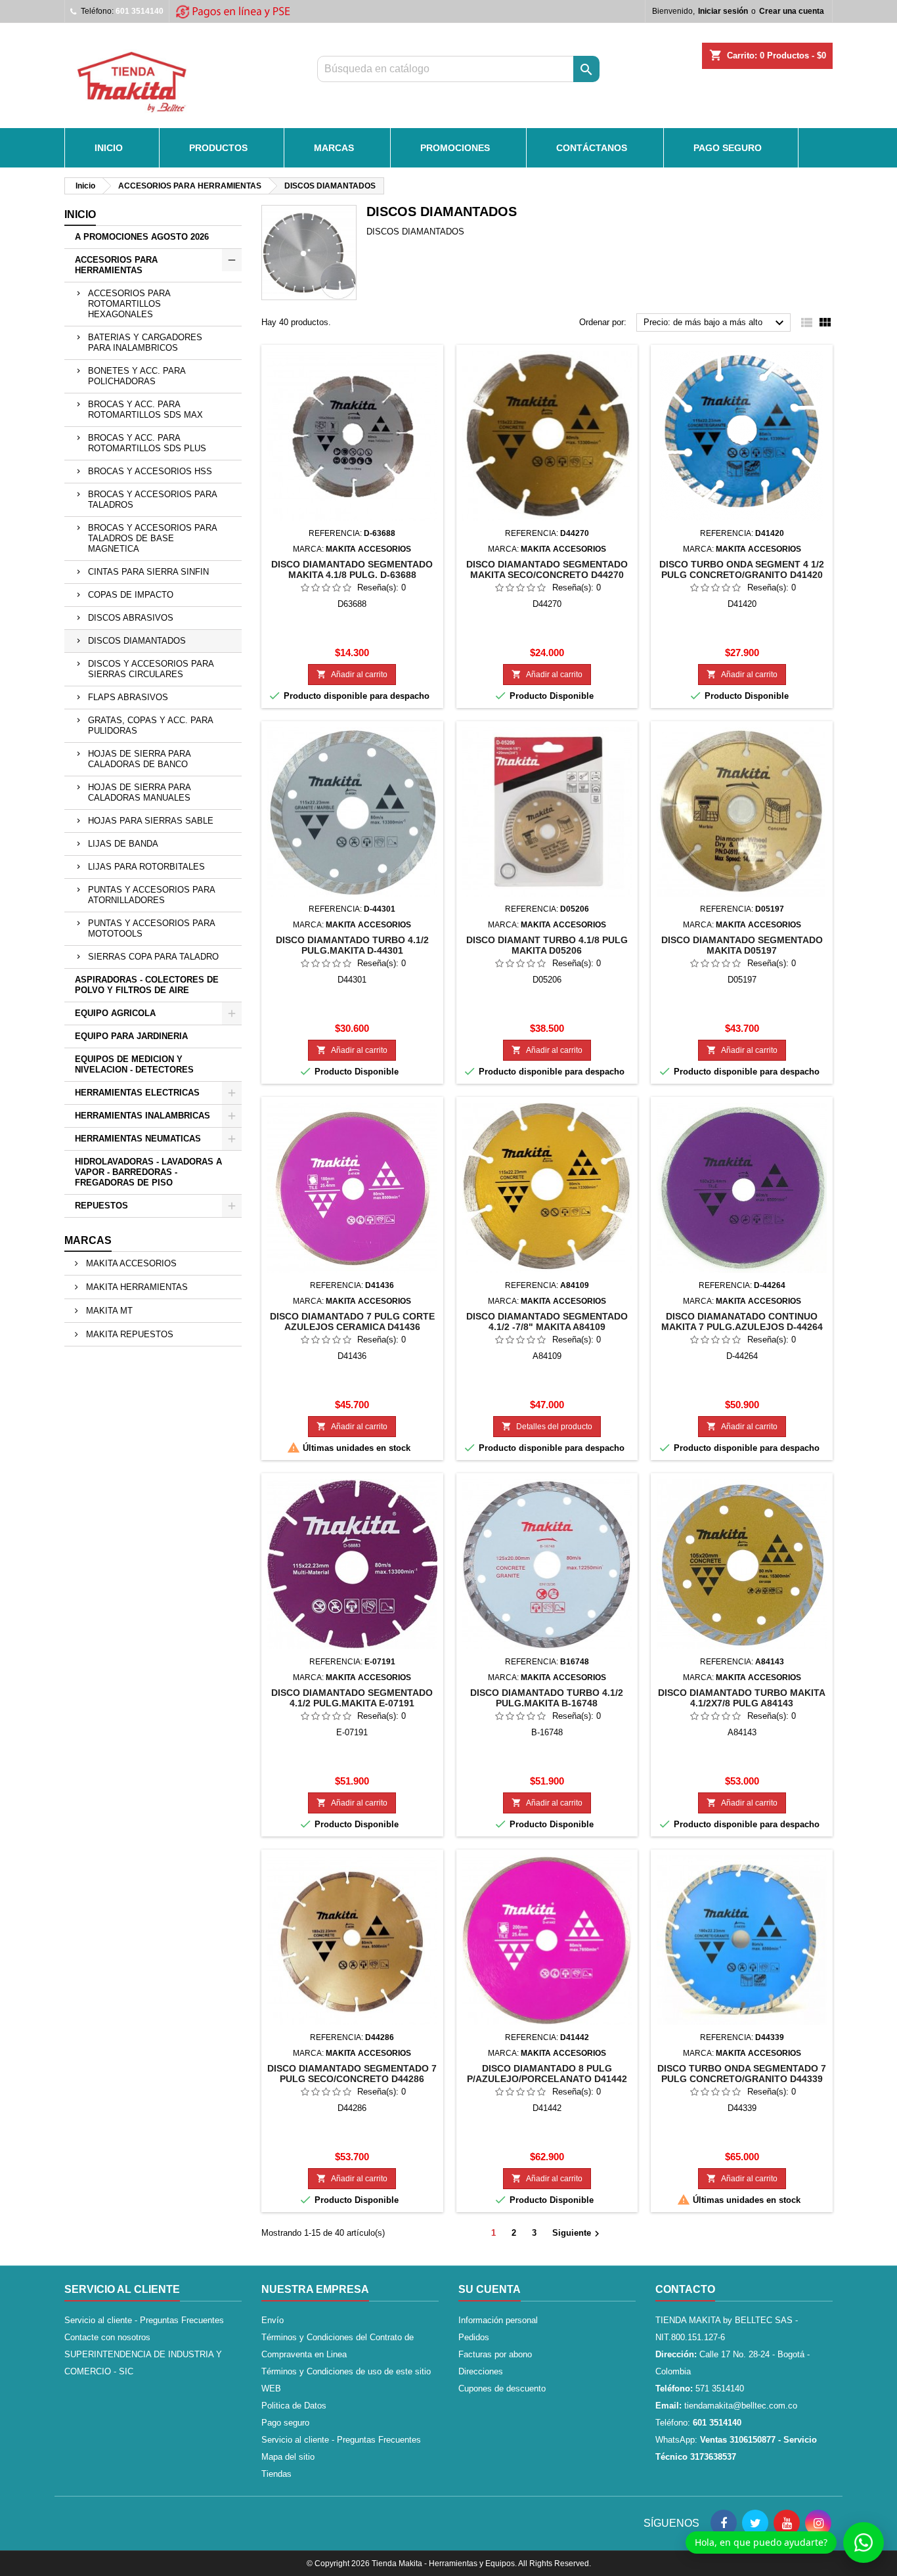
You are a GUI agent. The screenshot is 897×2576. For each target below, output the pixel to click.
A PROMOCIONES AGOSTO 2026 (142, 237)
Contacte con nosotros (107, 2337)
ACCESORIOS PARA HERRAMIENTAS (116, 265)
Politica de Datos (294, 2406)
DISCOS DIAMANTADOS (137, 641)
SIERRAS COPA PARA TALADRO (153, 957)
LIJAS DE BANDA (123, 844)
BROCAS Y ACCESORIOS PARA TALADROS (153, 500)
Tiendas (276, 2474)
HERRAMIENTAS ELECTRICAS (137, 1093)
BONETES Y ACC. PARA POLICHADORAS (137, 376)
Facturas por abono (495, 2354)
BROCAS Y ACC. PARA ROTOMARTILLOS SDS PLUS (147, 443)
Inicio (80, 214)
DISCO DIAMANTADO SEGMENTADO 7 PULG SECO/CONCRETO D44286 (352, 2074)
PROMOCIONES (455, 148)
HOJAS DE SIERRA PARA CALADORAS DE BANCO (140, 759)
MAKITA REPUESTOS (128, 1334)
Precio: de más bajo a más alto (715, 323)
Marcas (88, 1240)
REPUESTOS (101, 1206)
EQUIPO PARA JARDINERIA (131, 1036)
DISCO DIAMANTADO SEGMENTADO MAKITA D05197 (742, 945)
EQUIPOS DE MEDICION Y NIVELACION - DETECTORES (134, 1064)
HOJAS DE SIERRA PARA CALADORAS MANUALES (140, 792)
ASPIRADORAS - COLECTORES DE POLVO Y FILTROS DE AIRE (147, 985)
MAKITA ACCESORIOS (130, 1263)
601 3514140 (140, 11)
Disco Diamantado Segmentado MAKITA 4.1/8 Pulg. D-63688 (352, 569)
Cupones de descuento (502, 2388)
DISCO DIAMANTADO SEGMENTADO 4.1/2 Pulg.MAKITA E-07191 (352, 1698)
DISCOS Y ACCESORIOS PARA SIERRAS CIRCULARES (151, 669)
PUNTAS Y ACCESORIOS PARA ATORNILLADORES (152, 895)
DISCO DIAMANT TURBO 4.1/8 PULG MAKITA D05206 (547, 945)
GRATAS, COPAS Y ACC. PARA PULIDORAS (151, 725)
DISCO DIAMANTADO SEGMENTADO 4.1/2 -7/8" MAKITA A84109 (547, 1321)
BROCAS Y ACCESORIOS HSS (150, 471)
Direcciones (481, 2371)
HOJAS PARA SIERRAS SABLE (151, 821)
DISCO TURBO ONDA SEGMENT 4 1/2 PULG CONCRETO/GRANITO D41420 (742, 569)
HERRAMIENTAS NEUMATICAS (138, 1139)
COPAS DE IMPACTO (131, 595)
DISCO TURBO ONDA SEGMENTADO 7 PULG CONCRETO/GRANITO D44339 (742, 2074)
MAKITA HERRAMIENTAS (136, 1287)
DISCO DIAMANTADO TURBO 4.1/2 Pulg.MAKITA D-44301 (352, 945)
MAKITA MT (108, 1311)
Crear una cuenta (792, 11)
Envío (273, 2320)
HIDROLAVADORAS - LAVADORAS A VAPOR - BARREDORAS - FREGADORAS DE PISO (148, 1172)
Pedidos (474, 2337)
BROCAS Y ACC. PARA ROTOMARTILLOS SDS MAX (145, 410)
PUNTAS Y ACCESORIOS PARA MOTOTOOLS (152, 928)
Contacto (685, 2289)
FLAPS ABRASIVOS (128, 697)
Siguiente (578, 2234)
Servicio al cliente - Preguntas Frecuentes (144, 2320)
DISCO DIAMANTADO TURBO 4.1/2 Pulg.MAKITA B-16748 (547, 1698)
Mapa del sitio (288, 2457)
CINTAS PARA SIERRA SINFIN (148, 572)
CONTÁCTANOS (592, 148)
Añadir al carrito (352, 674)
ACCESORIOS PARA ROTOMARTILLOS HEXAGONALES (129, 304)
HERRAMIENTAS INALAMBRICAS (142, 1116)
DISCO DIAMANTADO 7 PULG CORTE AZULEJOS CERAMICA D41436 (352, 1321)
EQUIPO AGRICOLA (115, 1013)
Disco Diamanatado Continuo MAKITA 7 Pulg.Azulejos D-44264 (742, 1321)
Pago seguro (728, 148)
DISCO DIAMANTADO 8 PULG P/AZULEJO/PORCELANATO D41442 (547, 2074)
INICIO (109, 148)
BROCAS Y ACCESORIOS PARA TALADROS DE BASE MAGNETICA (153, 538)
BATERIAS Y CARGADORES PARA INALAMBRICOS (145, 343)
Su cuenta (490, 2289)
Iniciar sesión (723, 11)
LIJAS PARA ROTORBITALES (146, 867)
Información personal (498, 2320)
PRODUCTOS (218, 148)
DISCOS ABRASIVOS (131, 618)
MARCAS (334, 148)
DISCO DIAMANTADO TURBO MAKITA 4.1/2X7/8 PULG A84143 (742, 1698)
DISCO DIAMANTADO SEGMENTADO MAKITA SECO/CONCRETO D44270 (547, 569)
